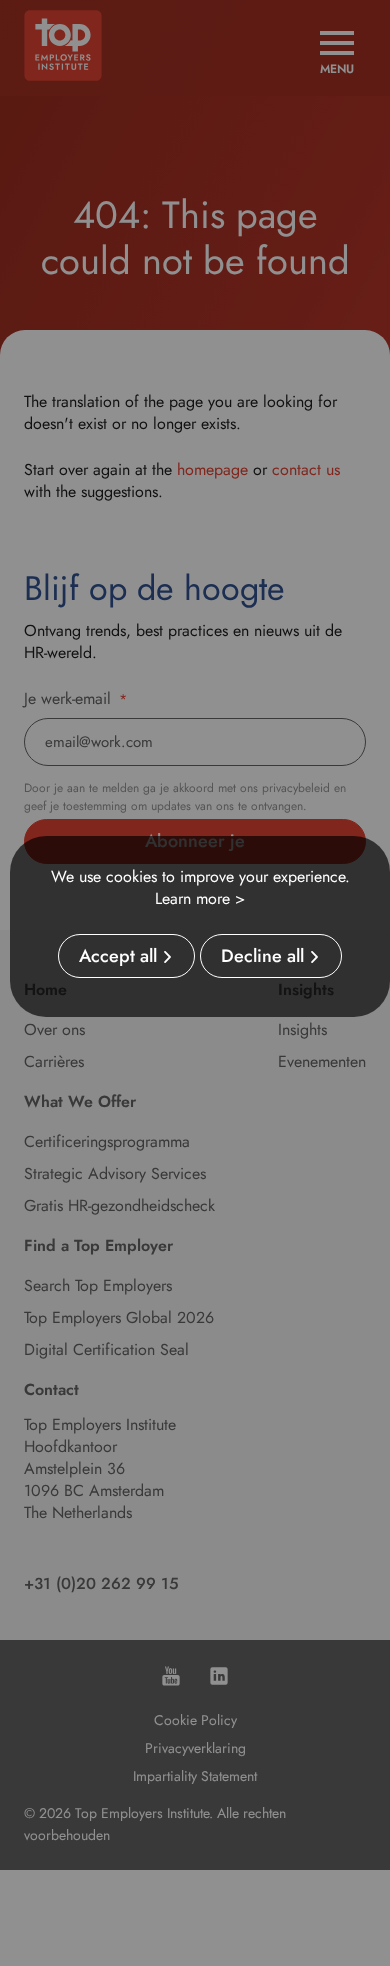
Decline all (262, 956)
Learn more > (200, 898)
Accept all (118, 956)
